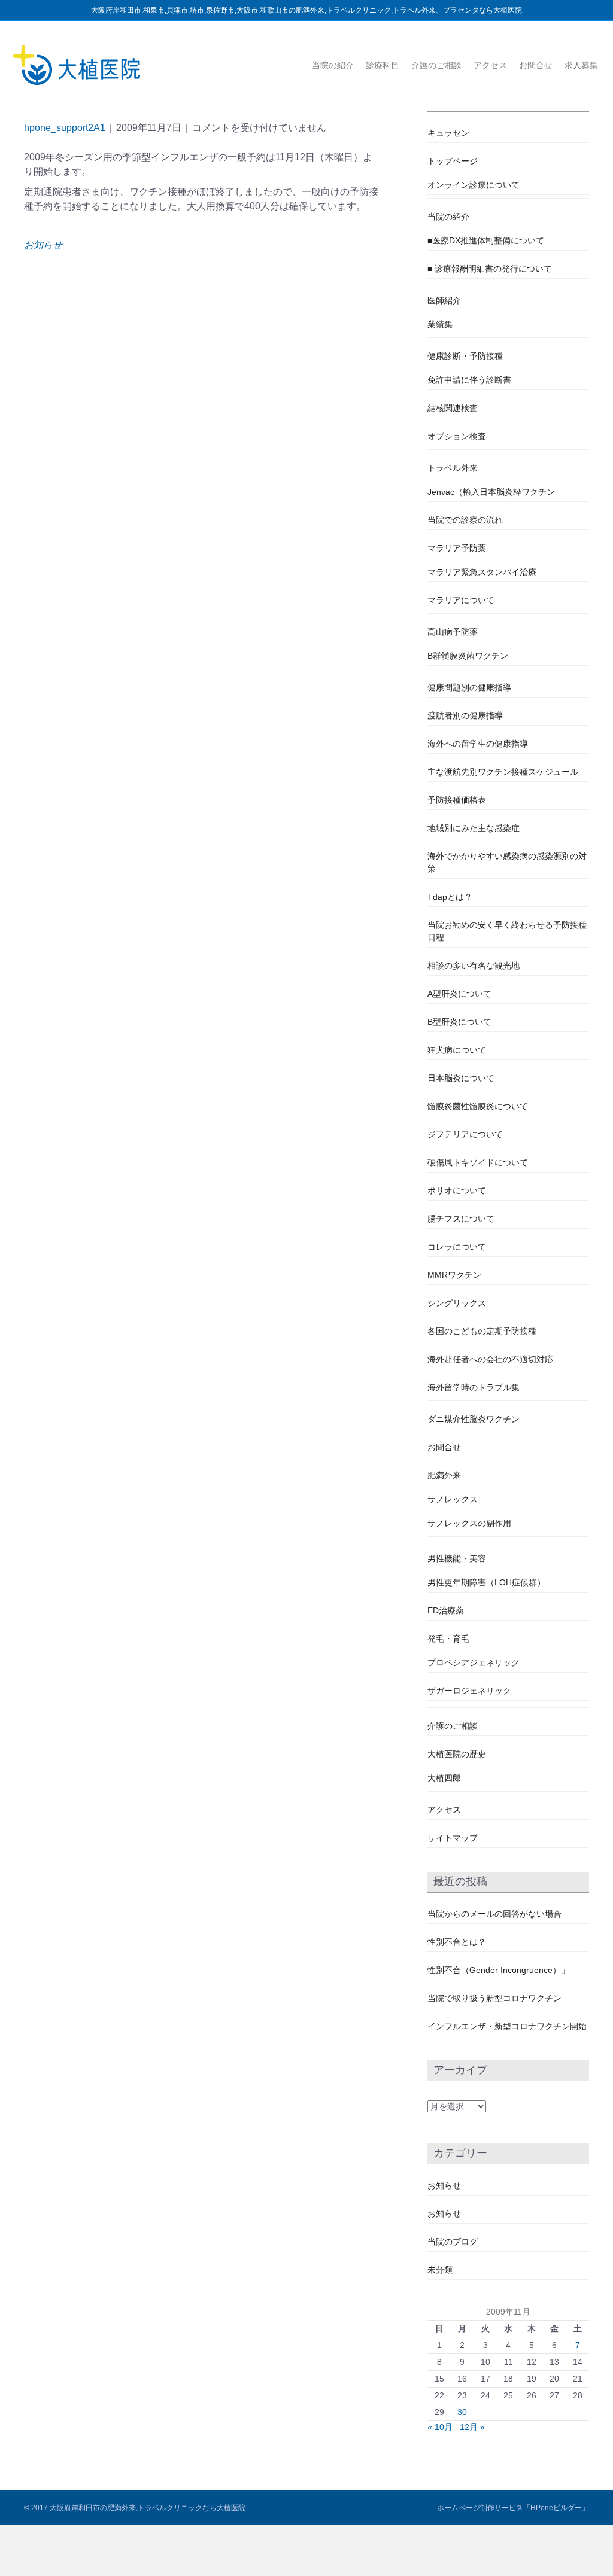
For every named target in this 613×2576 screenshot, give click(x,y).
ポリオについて (457, 1190)
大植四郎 (444, 1778)
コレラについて (457, 1247)
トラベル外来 (453, 468)
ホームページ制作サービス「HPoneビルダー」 (513, 2508)
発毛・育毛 (448, 1639)
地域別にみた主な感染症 (474, 828)
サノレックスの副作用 (469, 1523)
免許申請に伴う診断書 (469, 380)
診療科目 (383, 65)
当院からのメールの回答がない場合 (494, 1914)
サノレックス (453, 1499)
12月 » (472, 2427)
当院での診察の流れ (465, 520)
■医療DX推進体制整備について (486, 240)
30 (462, 2412)
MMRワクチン (454, 1275)
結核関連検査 (453, 408)
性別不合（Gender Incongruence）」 (498, 1970)
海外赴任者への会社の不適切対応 (490, 1359)
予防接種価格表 (457, 800)
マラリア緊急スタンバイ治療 (482, 572)
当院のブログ (453, 2242)
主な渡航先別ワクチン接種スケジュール (503, 772)
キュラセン (448, 133)
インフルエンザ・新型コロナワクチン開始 (507, 2026)
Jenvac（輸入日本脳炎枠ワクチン (491, 492)
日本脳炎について (461, 1078)
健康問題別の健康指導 (469, 687)
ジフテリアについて (465, 1134)
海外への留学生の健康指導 (478, 744)
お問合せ (536, 65)
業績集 (440, 324)
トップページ (453, 161)
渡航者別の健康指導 (465, 715)
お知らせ (43, 245)
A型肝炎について (459, 994)
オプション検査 (457, 436)
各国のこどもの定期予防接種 (482, 1331)
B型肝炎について (459, 1022)
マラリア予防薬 (457, 548)
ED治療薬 (446, 1610)
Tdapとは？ (450, 897)
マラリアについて (461, 600)
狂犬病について (457, 1050)
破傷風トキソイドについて (478, 1162)
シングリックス (457, 1303)
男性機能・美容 (457, 1558)
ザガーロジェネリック (469, 1691)
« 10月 (440, 2427)
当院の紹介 (333, 65)
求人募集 (581, 65)
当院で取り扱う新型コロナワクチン (494, 1998)
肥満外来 (444, 1475)
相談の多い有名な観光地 (474, 966)
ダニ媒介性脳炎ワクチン (474, 1419)
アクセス (490, 65)
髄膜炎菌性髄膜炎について (478, 1106)
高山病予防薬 (453, 632)
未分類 (440, 2270)
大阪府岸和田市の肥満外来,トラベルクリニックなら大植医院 (148, 2508)
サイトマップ (453, 1838)
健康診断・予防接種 (465, 356)
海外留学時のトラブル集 (474, 1387)
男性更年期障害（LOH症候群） (486, 1582)
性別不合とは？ (457, 1942)
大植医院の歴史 (457, 1754)
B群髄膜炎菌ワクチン (468, 656)
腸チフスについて (461, 1219)
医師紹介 (444, 300)
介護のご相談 (436, 65)
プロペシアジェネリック (474, 1662)
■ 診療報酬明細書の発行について (490, 269)
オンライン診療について (474, 185)
